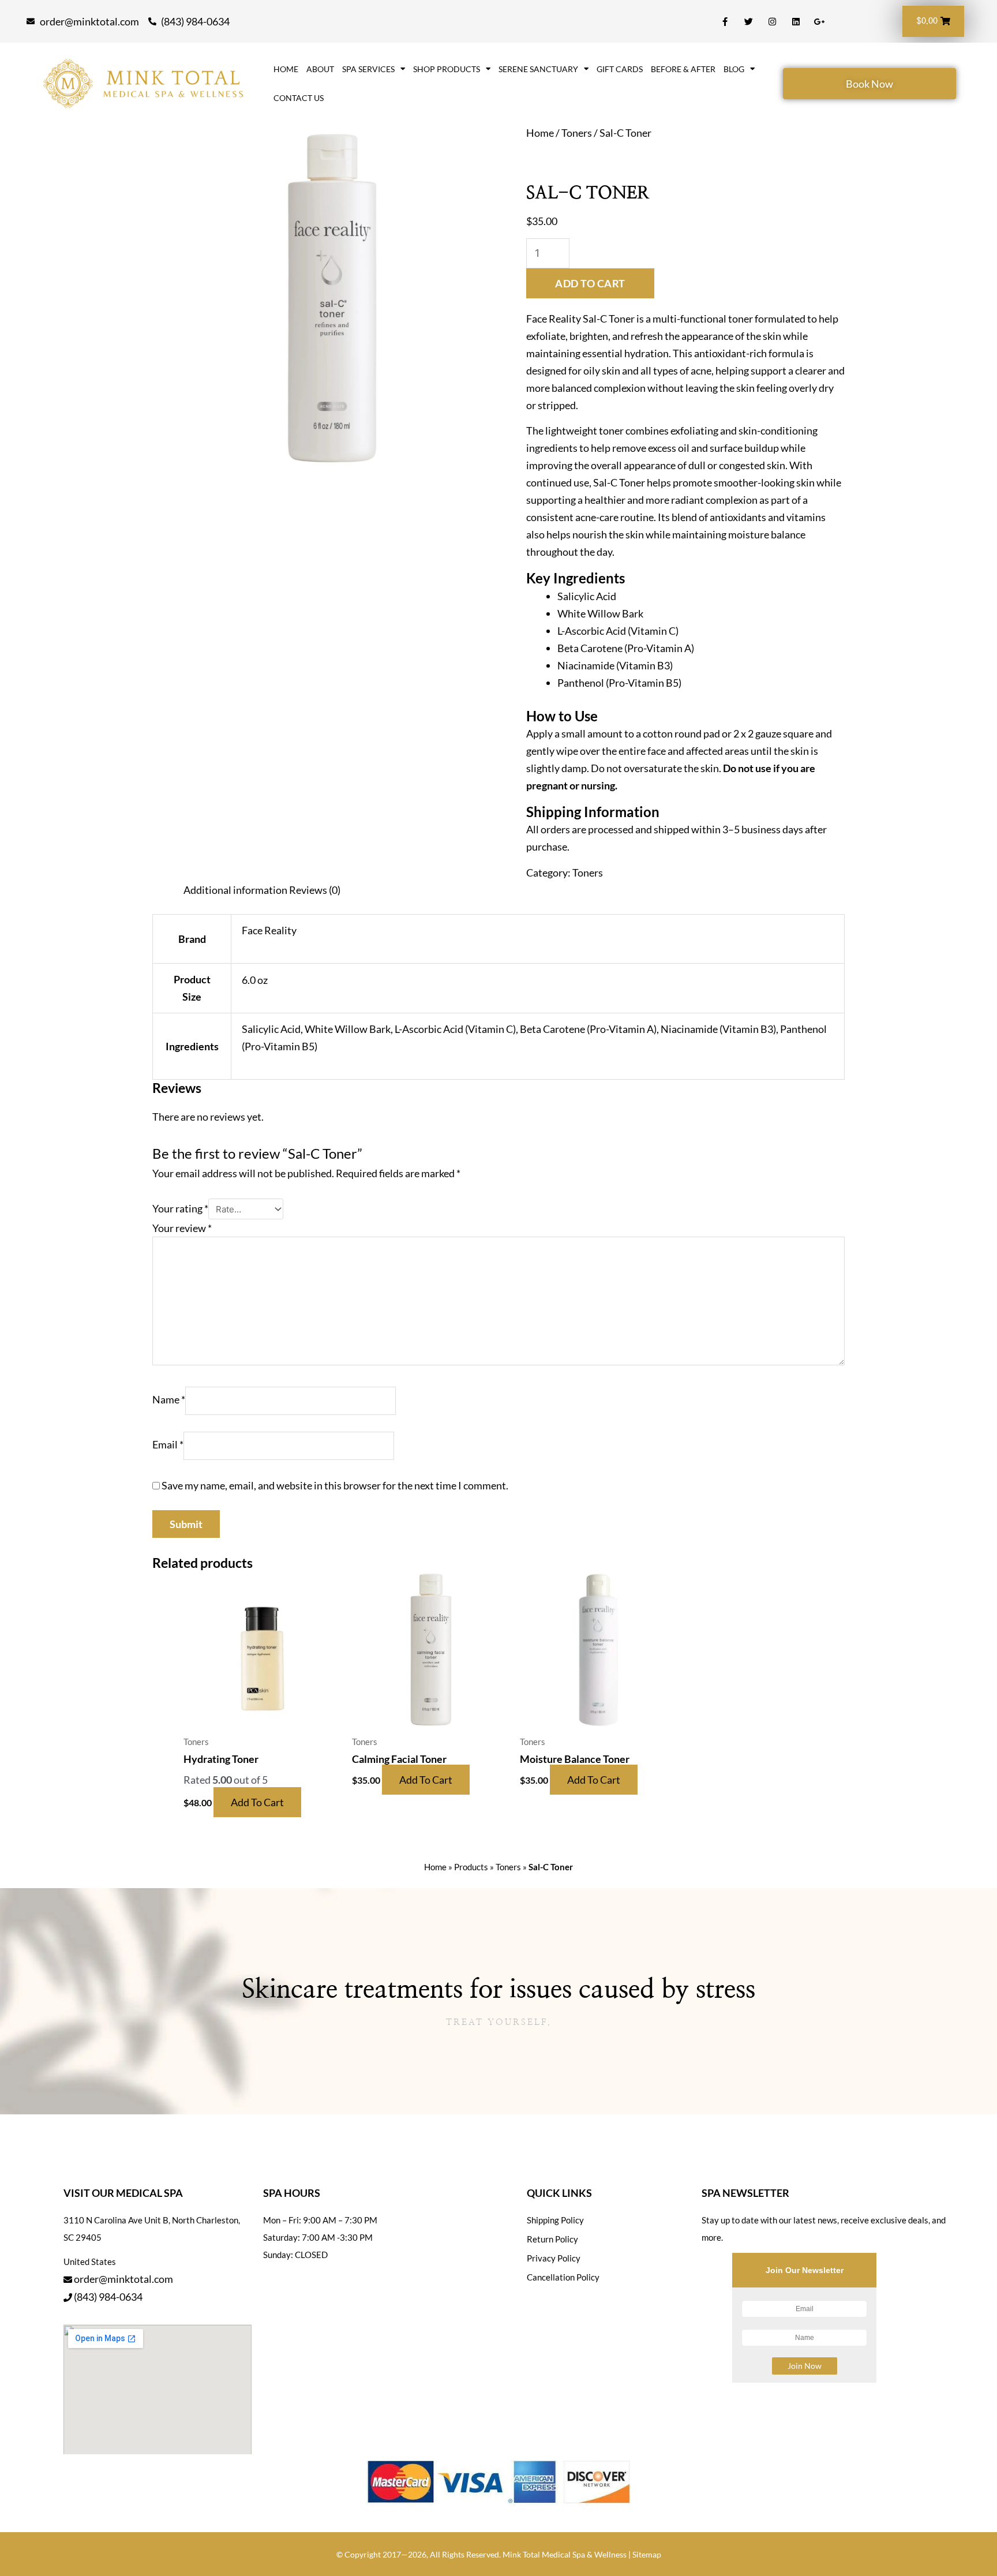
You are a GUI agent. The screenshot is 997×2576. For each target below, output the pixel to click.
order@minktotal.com (123, 2279)
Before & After (683, 69)
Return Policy (552, 2239)
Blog (734, 69)
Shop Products (447, 69)
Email (168, 1444)
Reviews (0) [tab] (315, 890)
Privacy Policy (554, 2258)
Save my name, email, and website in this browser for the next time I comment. (335, 1485)
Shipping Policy (555, 2220)
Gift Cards (620, 69)
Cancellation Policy (563, 2277)
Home (286, 69)
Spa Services (368, 69)
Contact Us (299, 98)
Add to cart (590, 283)
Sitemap (647, 2554)
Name (169, 1399)
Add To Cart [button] (257, 1802)
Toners (577, 133)
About (320, 69)
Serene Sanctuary (538, 69)
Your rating (180, 1208)
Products (471, 1867)
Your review (182, 1228)
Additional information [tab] (235, 890)
